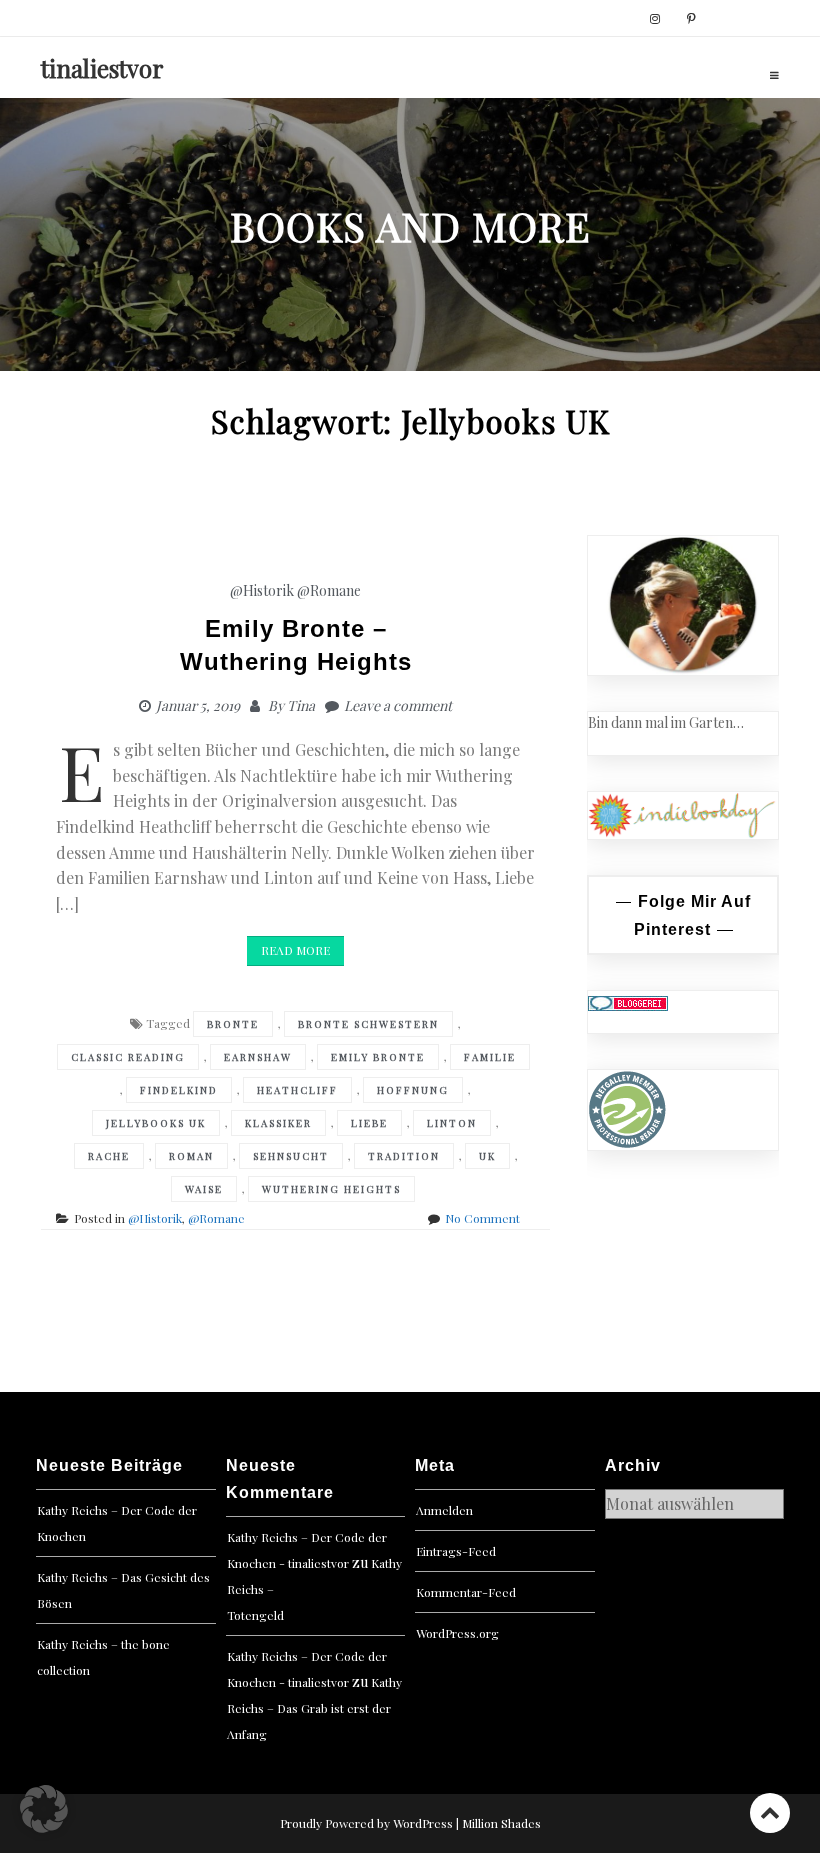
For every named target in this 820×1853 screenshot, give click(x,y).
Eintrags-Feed (456, 1551)
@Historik (262, 590)
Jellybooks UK (156, 1123)
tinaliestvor (102, 68)
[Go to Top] (770, 1812)
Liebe (369, 1123)
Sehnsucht (291, 1156)
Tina (301, 705)
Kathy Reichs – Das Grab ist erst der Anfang (314, 1708)
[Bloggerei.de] (628, 1001)
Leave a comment (398, 705)
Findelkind (179, 1090)
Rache (109, 1156)
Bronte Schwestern (368, 1024)
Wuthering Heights (331, 1189)
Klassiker (278, 1123)
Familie (490, 1057)
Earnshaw (258, 1057)
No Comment (482, 1218)
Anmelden (444, 1510)
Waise (204, 1189)
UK (487, 1156)
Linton (452, 1123)
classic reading (128, 1057)
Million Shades (501, 1823)
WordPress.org (457, 1633)
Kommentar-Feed (466, 1592)
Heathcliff (297, 1090)
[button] (44, 1809)
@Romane (329, 590)
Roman (191, 1156)
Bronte (233, 1024)
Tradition (404, 1156)
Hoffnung (413, 1090)
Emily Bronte (378, 1057)
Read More (295, 950)
